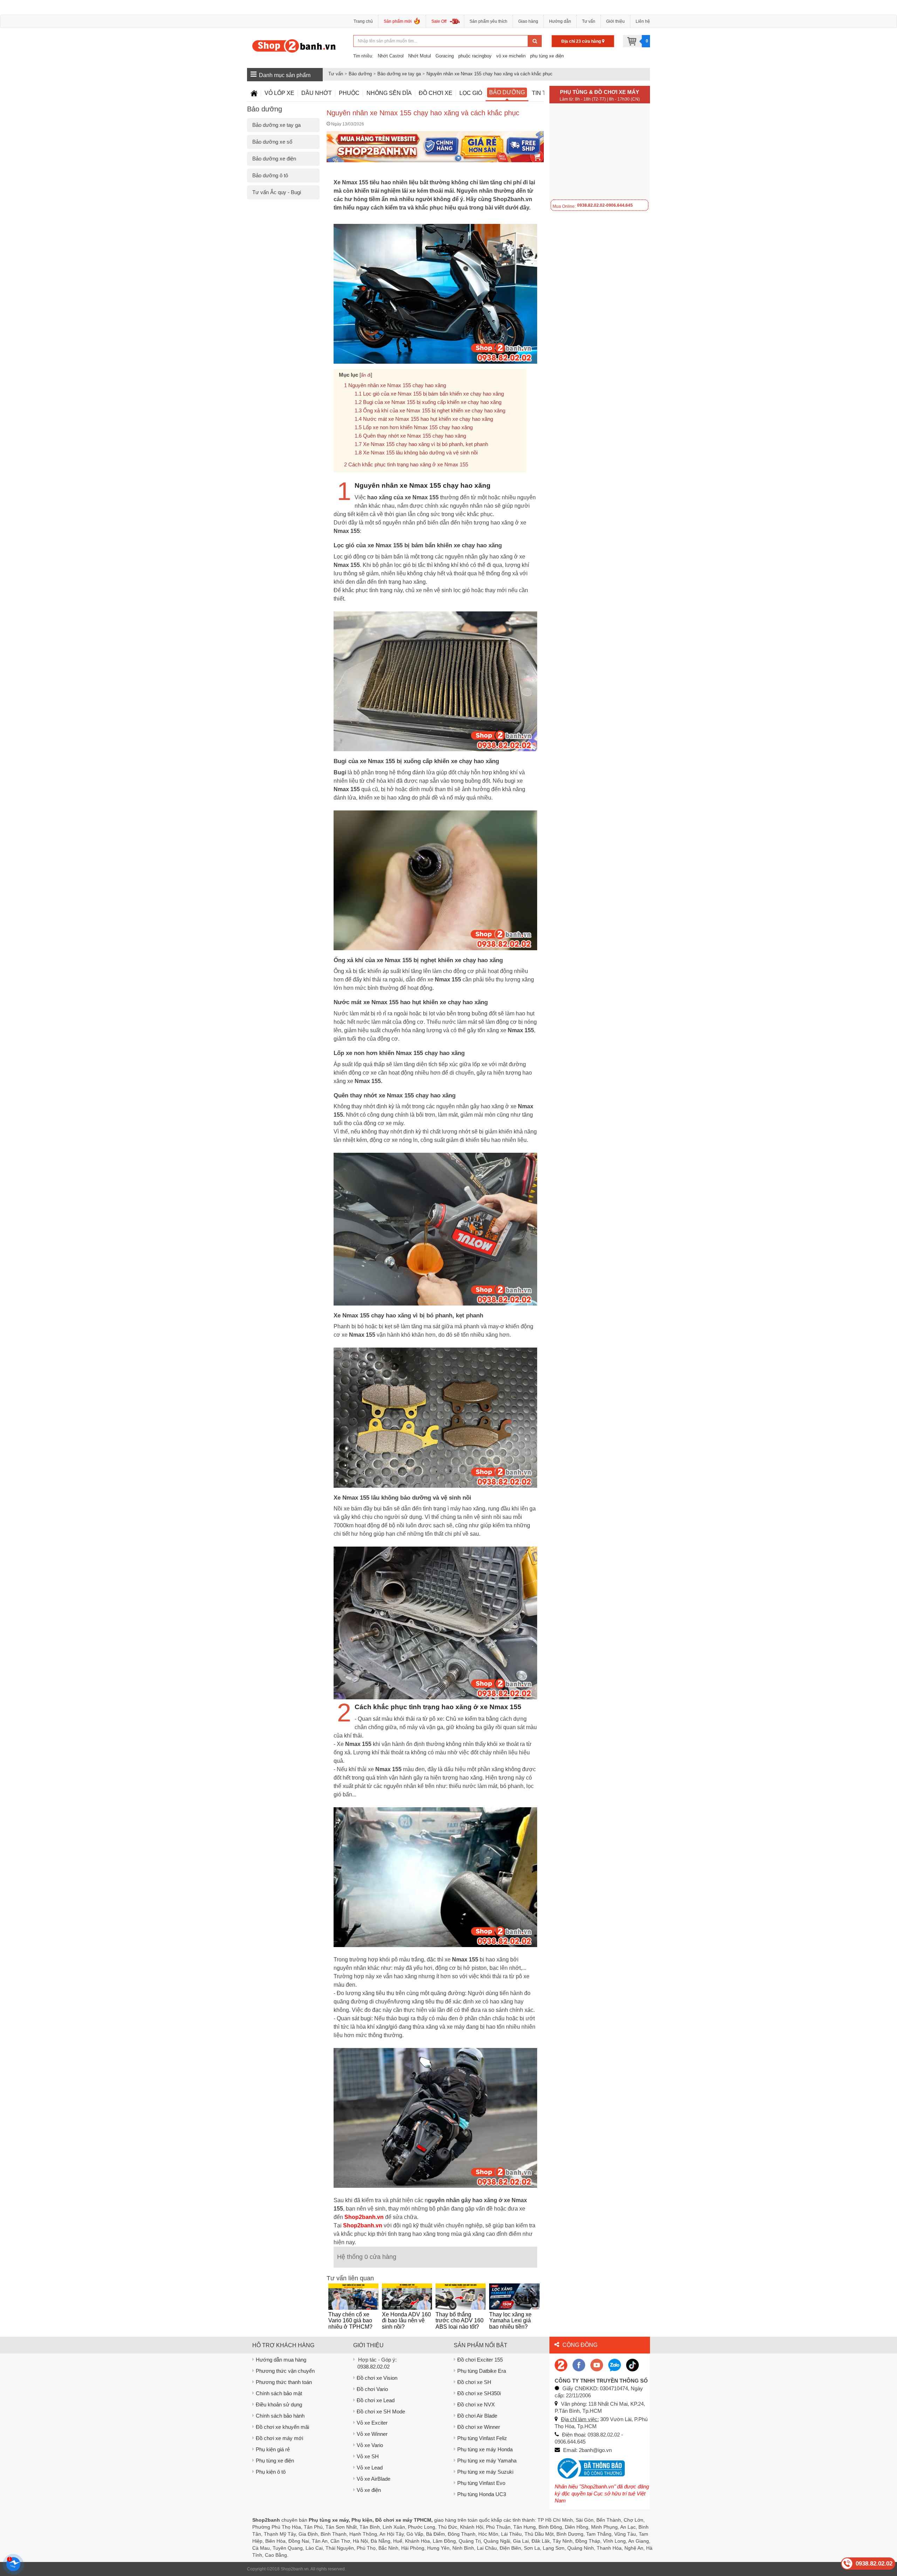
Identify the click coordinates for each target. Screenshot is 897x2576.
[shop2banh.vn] (597, 2365)
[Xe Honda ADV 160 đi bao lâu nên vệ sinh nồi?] (407, 2297)
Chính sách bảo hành (280, 2416)
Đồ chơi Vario (372, 2389)
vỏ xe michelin (511, 56)
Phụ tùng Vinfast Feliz (482, 2438)
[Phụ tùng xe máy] (294, 46)
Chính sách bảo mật (279, 2393)
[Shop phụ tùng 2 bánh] (579, 2365)
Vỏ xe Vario (370, 2445)
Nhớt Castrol (391, 56)
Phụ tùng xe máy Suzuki (485, 2472)
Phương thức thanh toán (284, 2382)
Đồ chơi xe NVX (476, 2404)
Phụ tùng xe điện (275, 2461)
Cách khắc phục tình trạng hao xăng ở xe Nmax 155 (408, 464)
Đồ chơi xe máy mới (279, 2438)
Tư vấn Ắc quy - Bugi (277, 192)
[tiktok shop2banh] (632, 2365)
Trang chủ (363, 21)
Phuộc (349, 93)
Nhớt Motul (420, 56)
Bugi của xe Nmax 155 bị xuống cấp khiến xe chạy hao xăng (432, 402)
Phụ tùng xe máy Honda (485, 2449)
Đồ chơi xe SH (474, 2382)
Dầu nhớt (317, 93)
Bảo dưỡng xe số (272, 142)
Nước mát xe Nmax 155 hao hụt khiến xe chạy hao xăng (428, 419)
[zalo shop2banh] (615, 2365)
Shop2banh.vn (295, 2569)
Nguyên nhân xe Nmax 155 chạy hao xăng (397, 385)
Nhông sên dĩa (389, 93)
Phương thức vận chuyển (285, 2371)
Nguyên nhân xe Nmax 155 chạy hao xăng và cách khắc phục (489, 74)
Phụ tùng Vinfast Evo (481, 2483)
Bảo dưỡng (360, 74)
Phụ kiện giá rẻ (273, 2449)
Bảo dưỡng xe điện (274, 159)
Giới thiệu (615, 21)
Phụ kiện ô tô (271, 2472)
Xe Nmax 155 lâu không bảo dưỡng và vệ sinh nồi (420, 453)
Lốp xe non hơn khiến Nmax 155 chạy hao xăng (418, 427)
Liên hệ (643, 21)
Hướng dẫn (560, 21)
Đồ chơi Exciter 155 (480, 2360)
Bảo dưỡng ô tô (270, 175)
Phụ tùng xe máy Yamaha (487, 2461)
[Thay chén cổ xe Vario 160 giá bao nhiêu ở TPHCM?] (353, 2297)
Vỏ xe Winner (372, 2434)
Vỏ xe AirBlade (374, 2479)
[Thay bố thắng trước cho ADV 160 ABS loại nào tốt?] (461, 2297)
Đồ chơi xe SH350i (479, 2393)
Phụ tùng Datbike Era (482, 2371)
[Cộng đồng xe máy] (561, 2365)
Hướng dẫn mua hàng (281, 2360)
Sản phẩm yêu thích (488, 21)
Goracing (445, 56)
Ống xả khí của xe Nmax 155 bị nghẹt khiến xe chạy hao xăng (434, 410)
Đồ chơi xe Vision (377, 2378)
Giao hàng (528, 21)
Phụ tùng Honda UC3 (482, 2494)
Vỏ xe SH (368, 2456)
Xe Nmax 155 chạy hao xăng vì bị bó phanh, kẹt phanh (426, 444)
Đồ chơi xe (436, 93)
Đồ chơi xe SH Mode (381, 2411)
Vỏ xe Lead (370, 2468)
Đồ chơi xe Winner (479, 2427)
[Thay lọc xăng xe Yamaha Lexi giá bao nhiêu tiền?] (514, 2297)
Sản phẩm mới (398, 21)
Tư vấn (589, 21)
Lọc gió (471, 93)
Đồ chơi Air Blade (477, 2416)
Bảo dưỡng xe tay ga (399, 74)
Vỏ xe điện (369, 2490)
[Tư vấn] (254, 93)
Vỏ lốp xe (279, 93)
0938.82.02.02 (374, 2367)
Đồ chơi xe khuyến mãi (282, 2427)
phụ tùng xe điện (547, 56)
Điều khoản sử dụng (279, 2404)
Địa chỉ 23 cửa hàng (582, 41)
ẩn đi (366, 375)
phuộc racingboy (475, 56)
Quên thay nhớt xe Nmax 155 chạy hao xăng (415, 436)
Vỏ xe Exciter (372, 2423)
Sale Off (439, 21)
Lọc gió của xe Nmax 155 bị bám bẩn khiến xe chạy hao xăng (433, 394)
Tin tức (543, 93)
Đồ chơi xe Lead (376, 2400)
